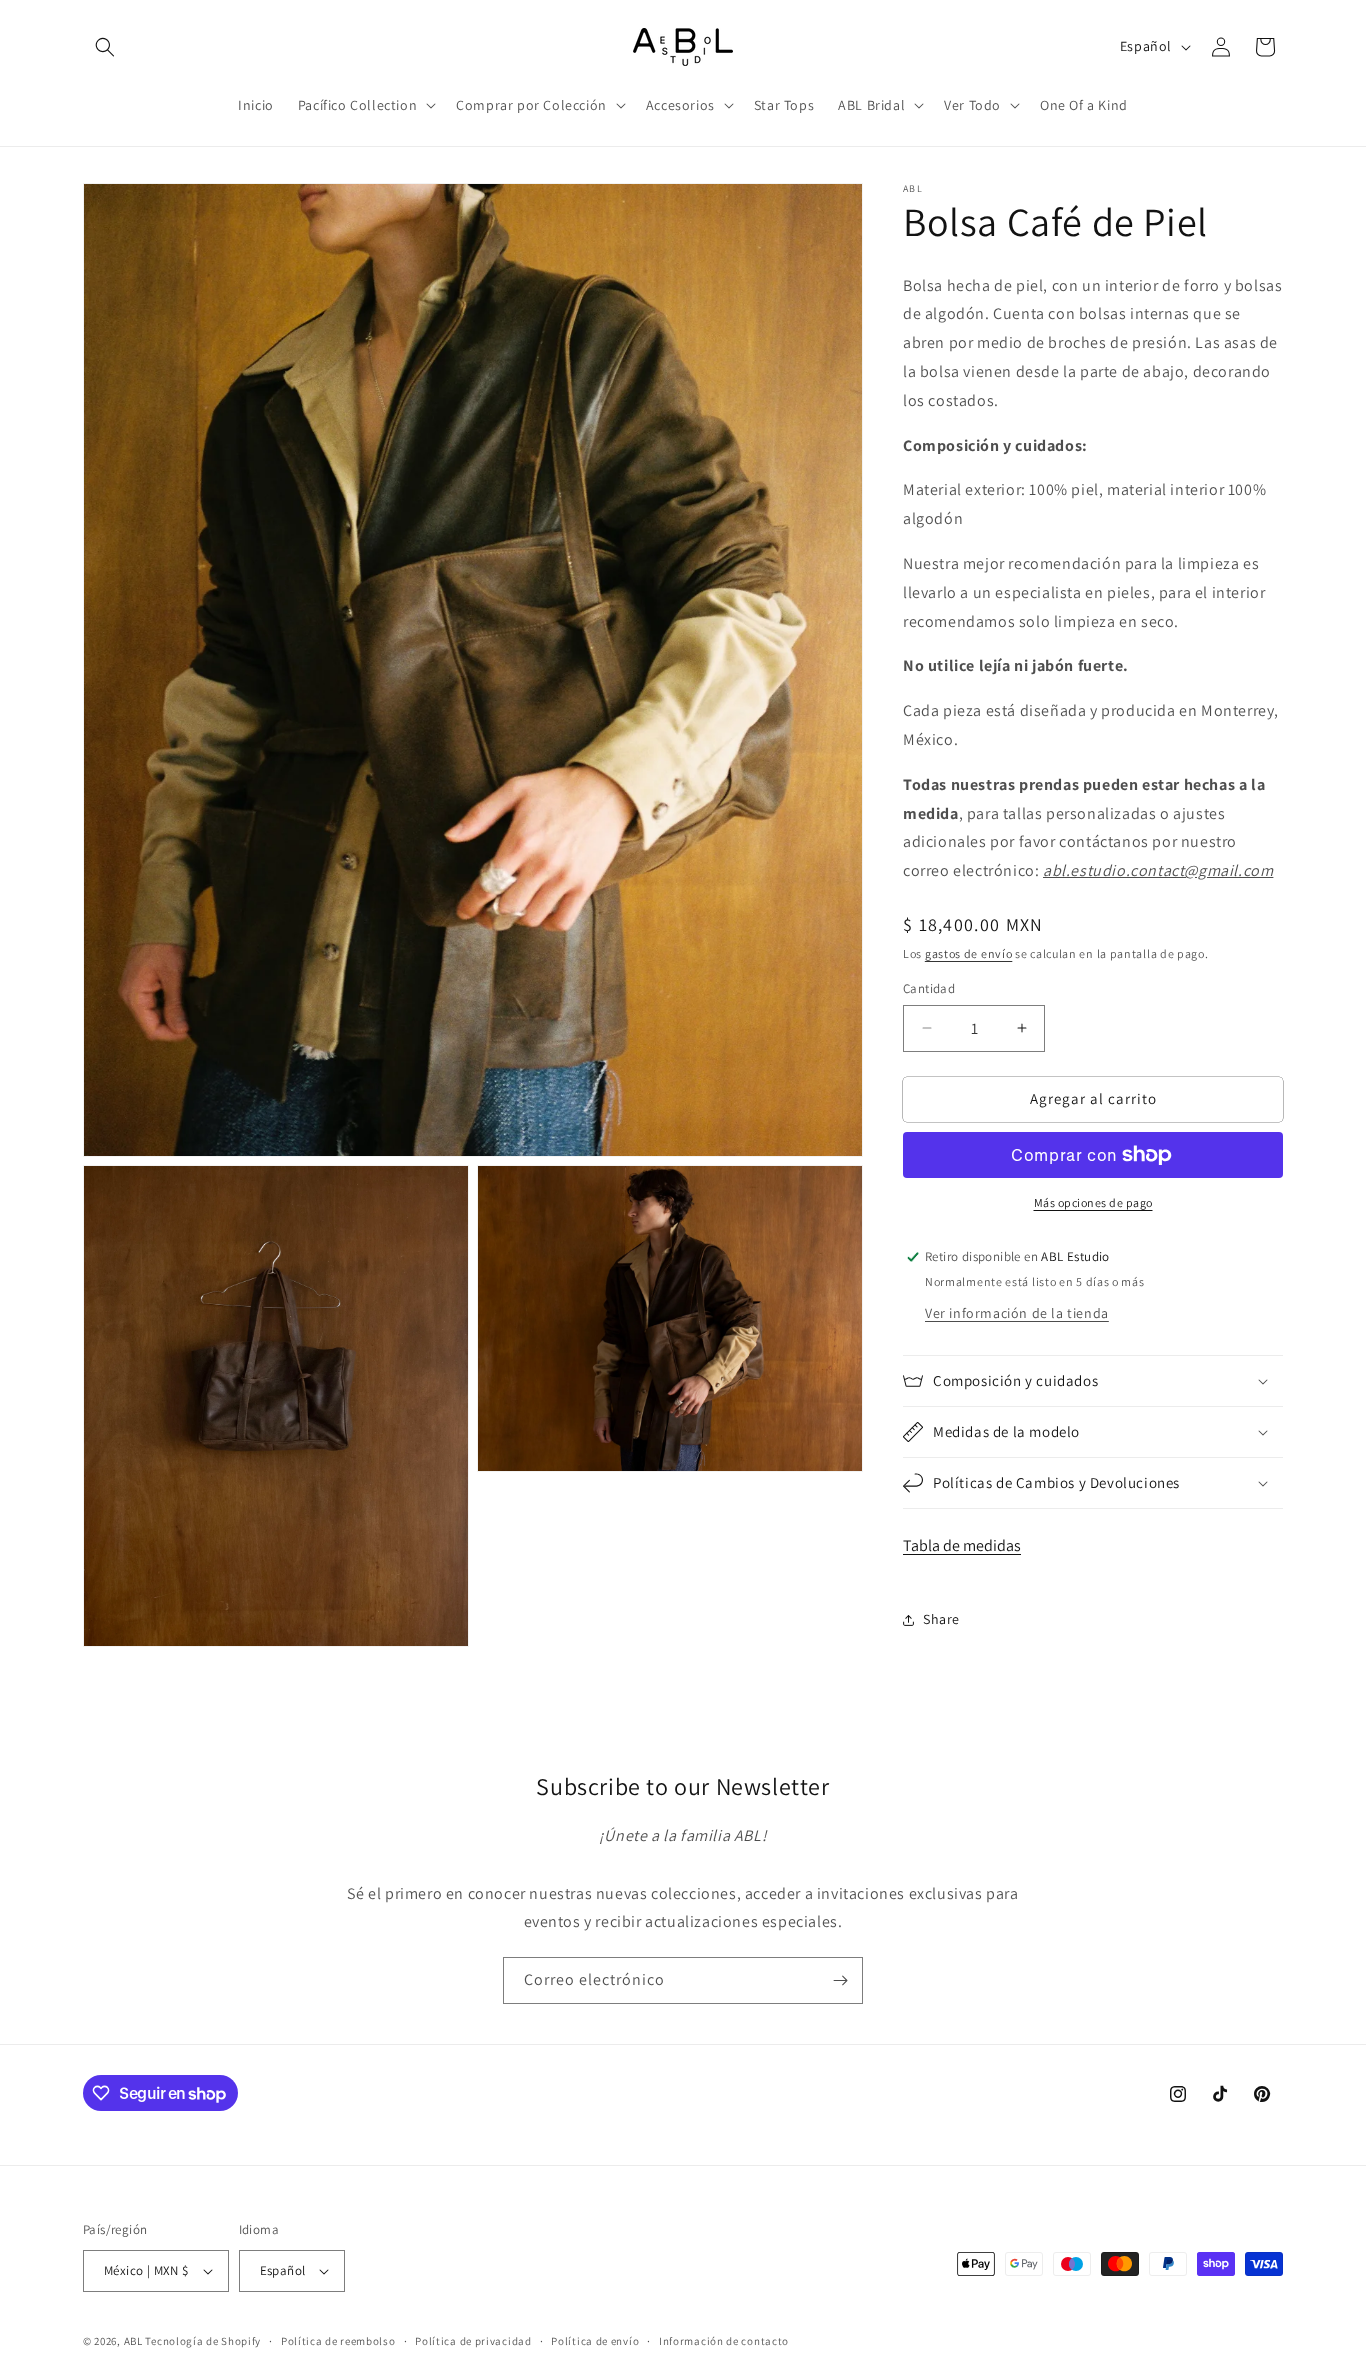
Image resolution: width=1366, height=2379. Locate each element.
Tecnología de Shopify (203, 2341)
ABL (133, 2341)
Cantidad (929, 988)
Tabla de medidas (962, 1545)
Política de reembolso (338, 2341)
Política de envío (595, 2341)
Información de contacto (724, 2341)
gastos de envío (969, 953)
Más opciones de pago (1093, 1202)
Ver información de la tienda (1017, 1313)
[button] (105, 47)
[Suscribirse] (840, 1980)
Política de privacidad (473, 2341)
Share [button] (941, 1619)
